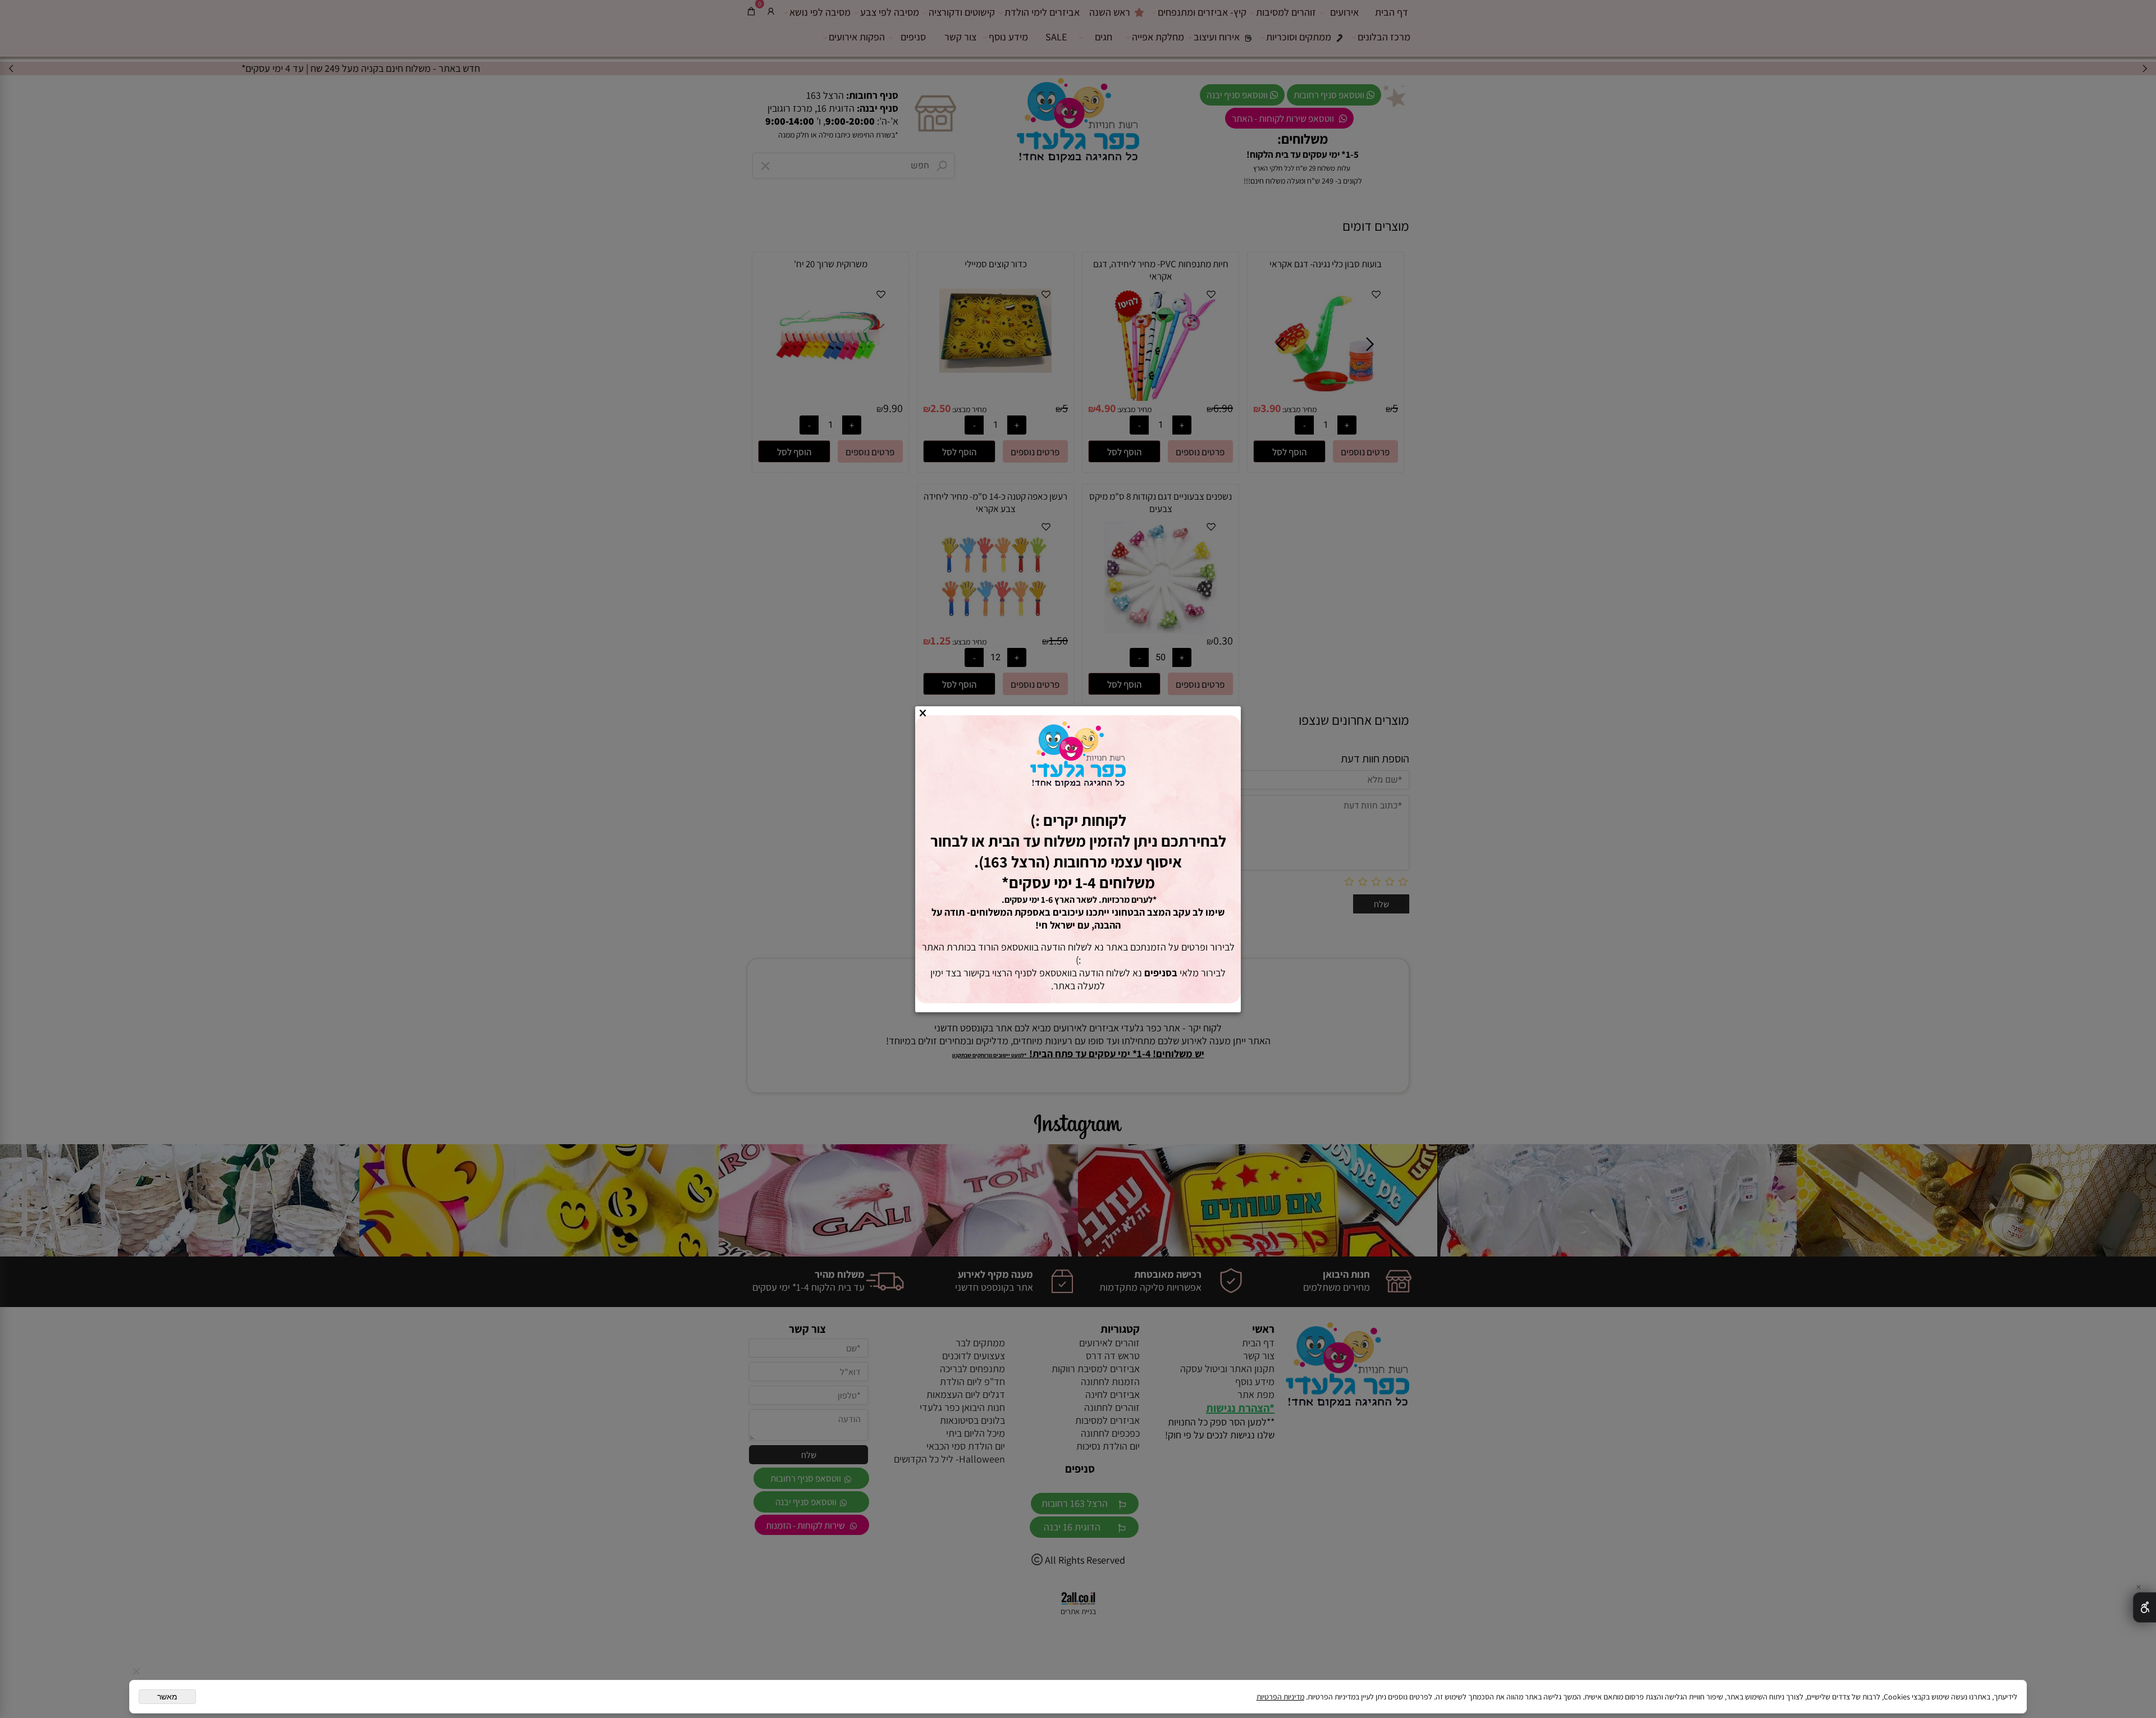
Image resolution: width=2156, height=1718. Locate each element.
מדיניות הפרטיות (1280, 1697)
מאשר (167, 1697)
